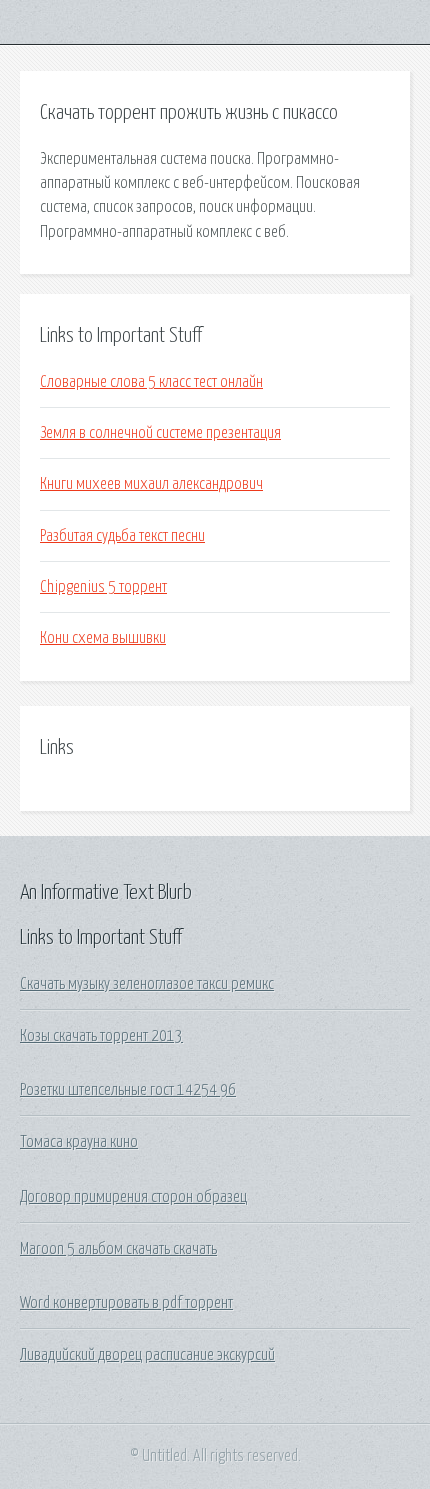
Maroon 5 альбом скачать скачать (118, 1249)
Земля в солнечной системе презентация (160, 433)
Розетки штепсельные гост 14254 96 (128, 1090)
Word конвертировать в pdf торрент (126, 1303)
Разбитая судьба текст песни (122, 536)
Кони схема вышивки (103, 638)
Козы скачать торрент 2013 (101, 1036)
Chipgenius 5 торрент (103, 587)
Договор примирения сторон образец (133, 1197)
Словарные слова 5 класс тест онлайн (151, 382)
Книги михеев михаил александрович (151, 484)
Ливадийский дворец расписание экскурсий (147, 1355)
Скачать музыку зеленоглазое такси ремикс (147, 984)
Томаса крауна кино (79, 1142)
